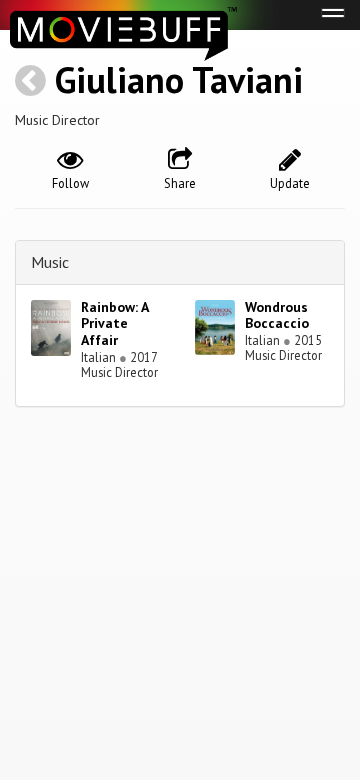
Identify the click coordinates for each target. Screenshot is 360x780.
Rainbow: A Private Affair (114, 324)
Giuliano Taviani (179, 79)
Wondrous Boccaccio (277, 315)
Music (50, 262)
